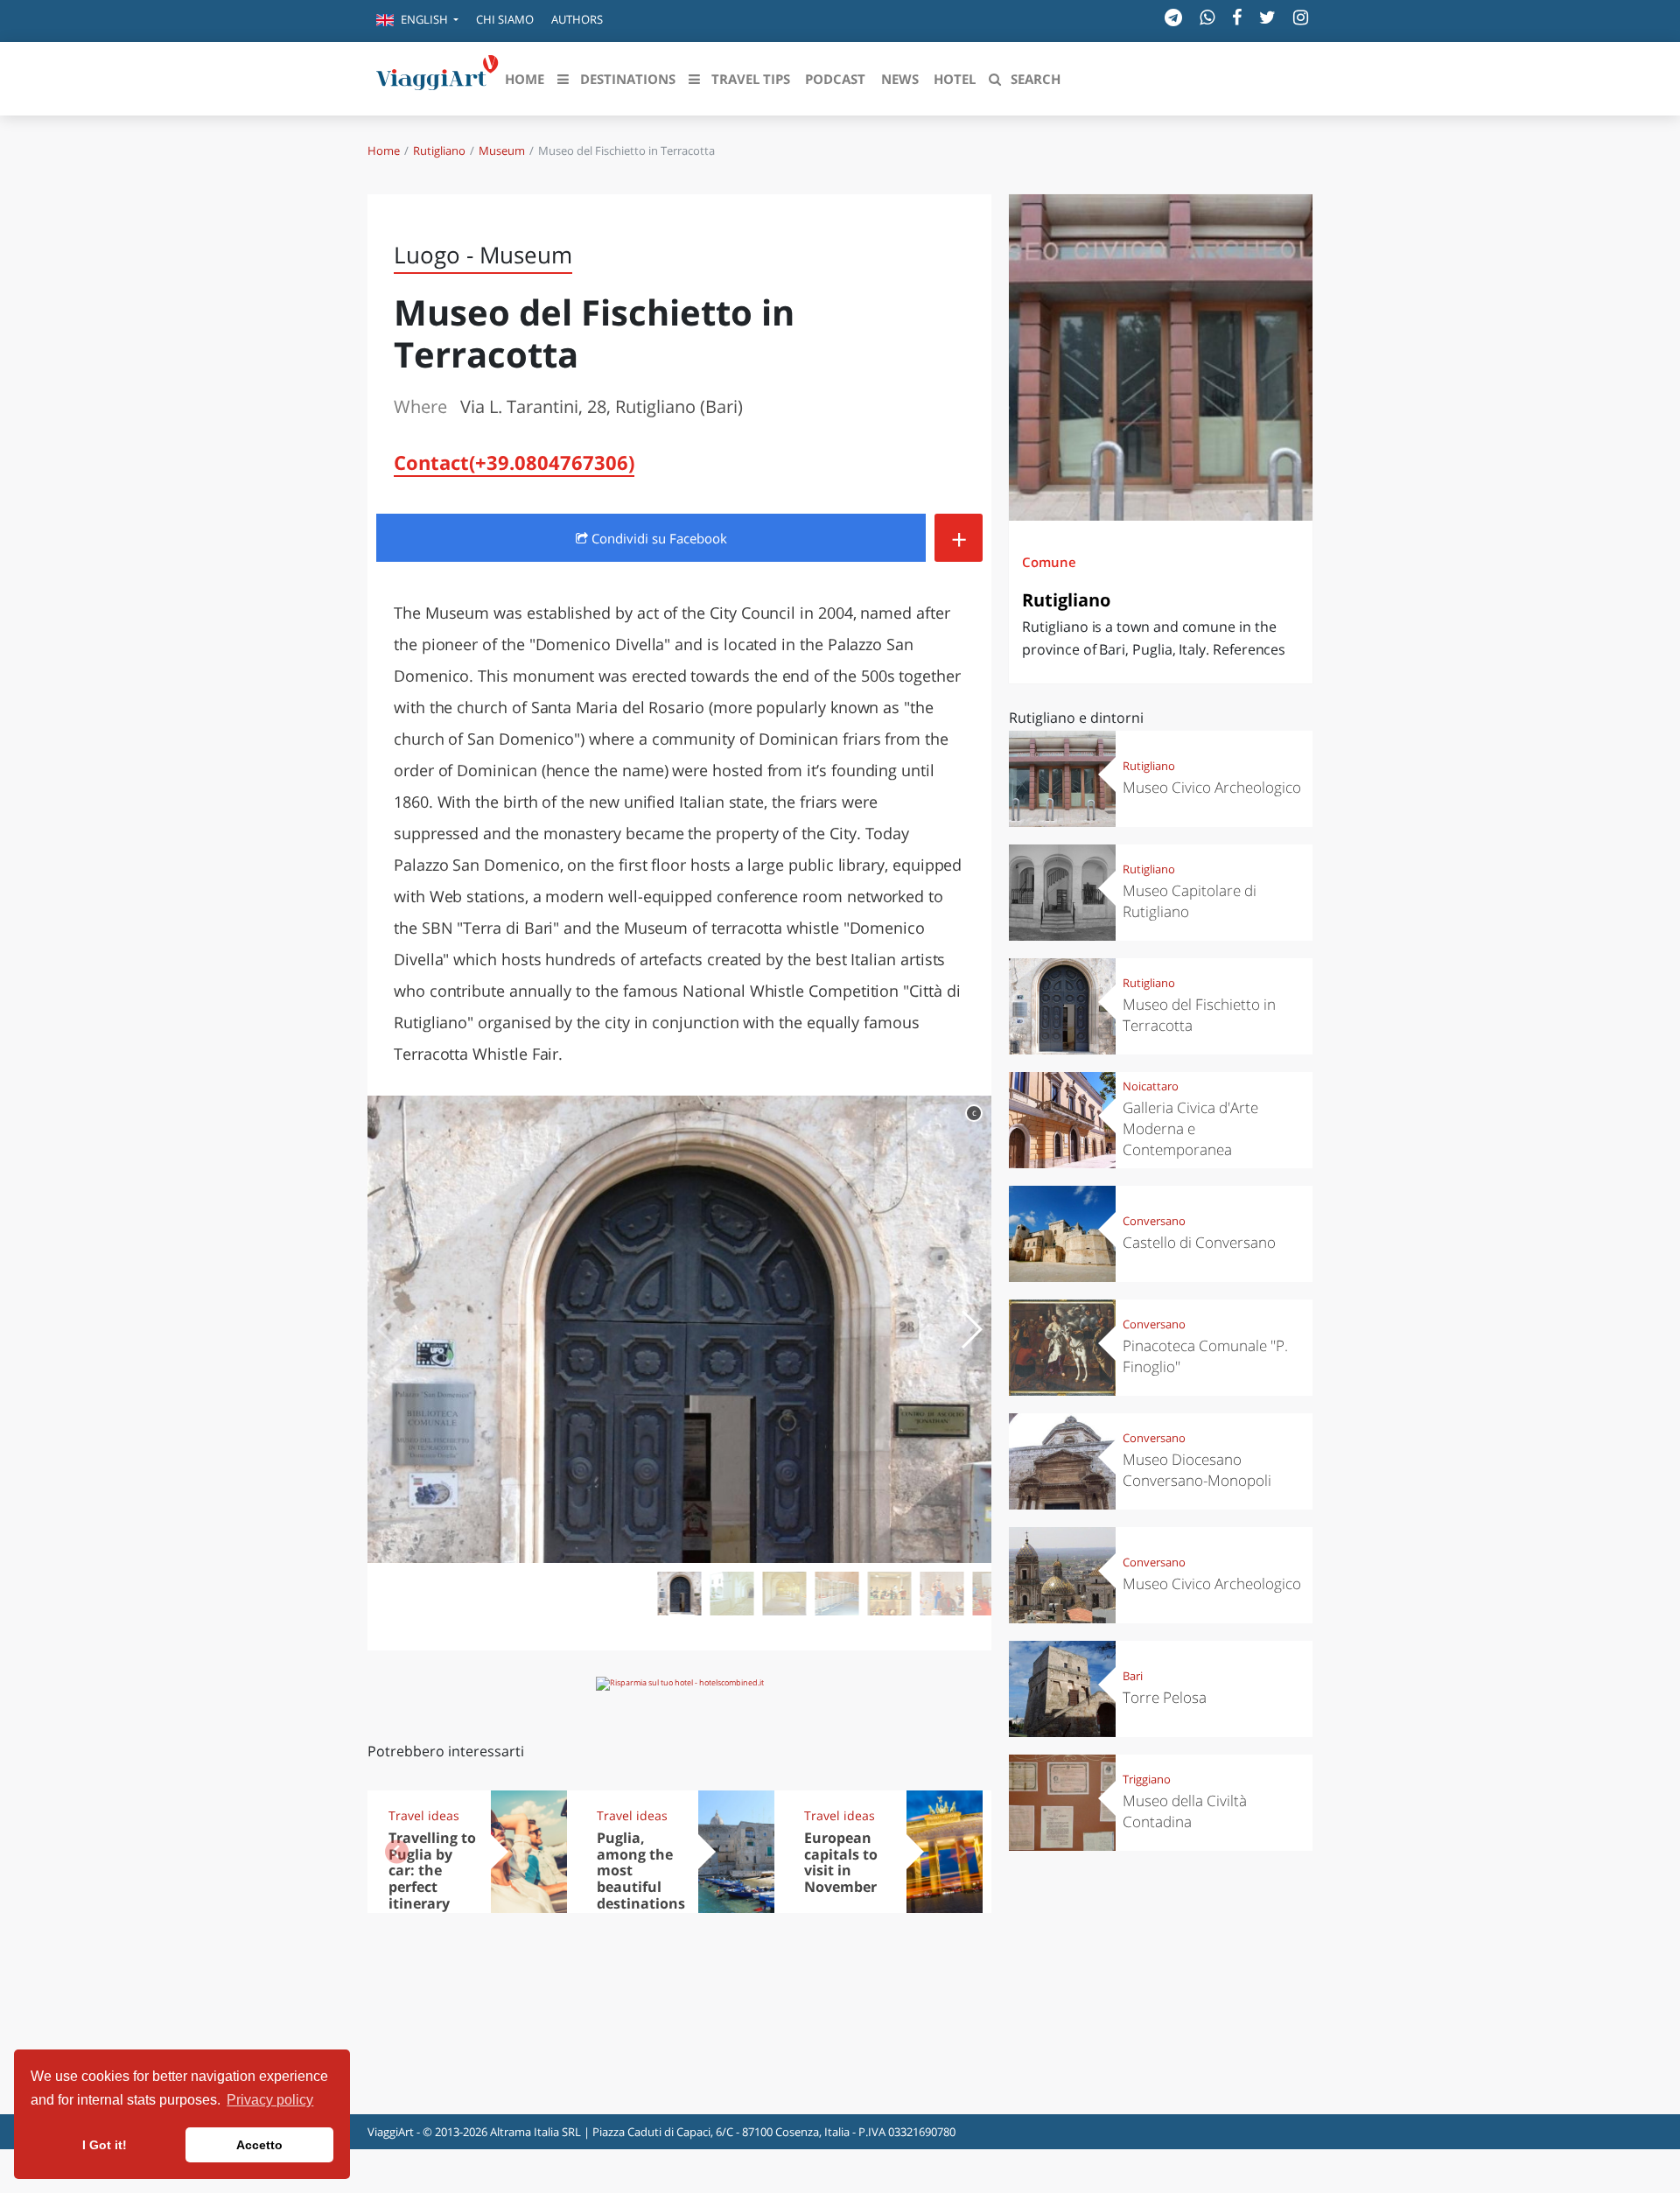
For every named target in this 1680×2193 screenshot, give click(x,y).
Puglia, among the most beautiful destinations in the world (641, 1879)
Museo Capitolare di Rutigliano (1190, 901)
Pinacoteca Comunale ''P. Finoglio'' (1205, 1356)
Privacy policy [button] (270, 2100)
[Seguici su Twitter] (1267, 17)
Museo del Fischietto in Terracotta (1199, 1015)
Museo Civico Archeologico (1212, 787)
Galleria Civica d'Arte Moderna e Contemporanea (1190, 1128)
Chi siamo (505, 19)
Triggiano (1147, 1779)
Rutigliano (439, 151)
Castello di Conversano (1199, 1242)
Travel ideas (424, 1815)
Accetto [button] (259, 2145)
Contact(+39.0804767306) (514, 462)
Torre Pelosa (1165, 1697)
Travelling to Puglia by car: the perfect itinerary (432, 1871)
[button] (417, 21)
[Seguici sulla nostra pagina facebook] (1237, 17)
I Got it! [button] (105, 2145)
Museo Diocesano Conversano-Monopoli (1197, 1470)
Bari (1133, 1676)
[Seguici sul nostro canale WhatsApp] (1207, 17)
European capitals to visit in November (841, 1863)
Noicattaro (1151, 1086)
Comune (1049, 562)
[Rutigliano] (1161, 357)
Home (384, 151)
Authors (577, 19)
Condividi (658, 538)
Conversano (1154, 1221)
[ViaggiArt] (437, 77)
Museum (502, 151)
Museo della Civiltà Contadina (1185, 1811)
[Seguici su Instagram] (1301, 17)
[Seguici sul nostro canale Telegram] (1173, 17)
